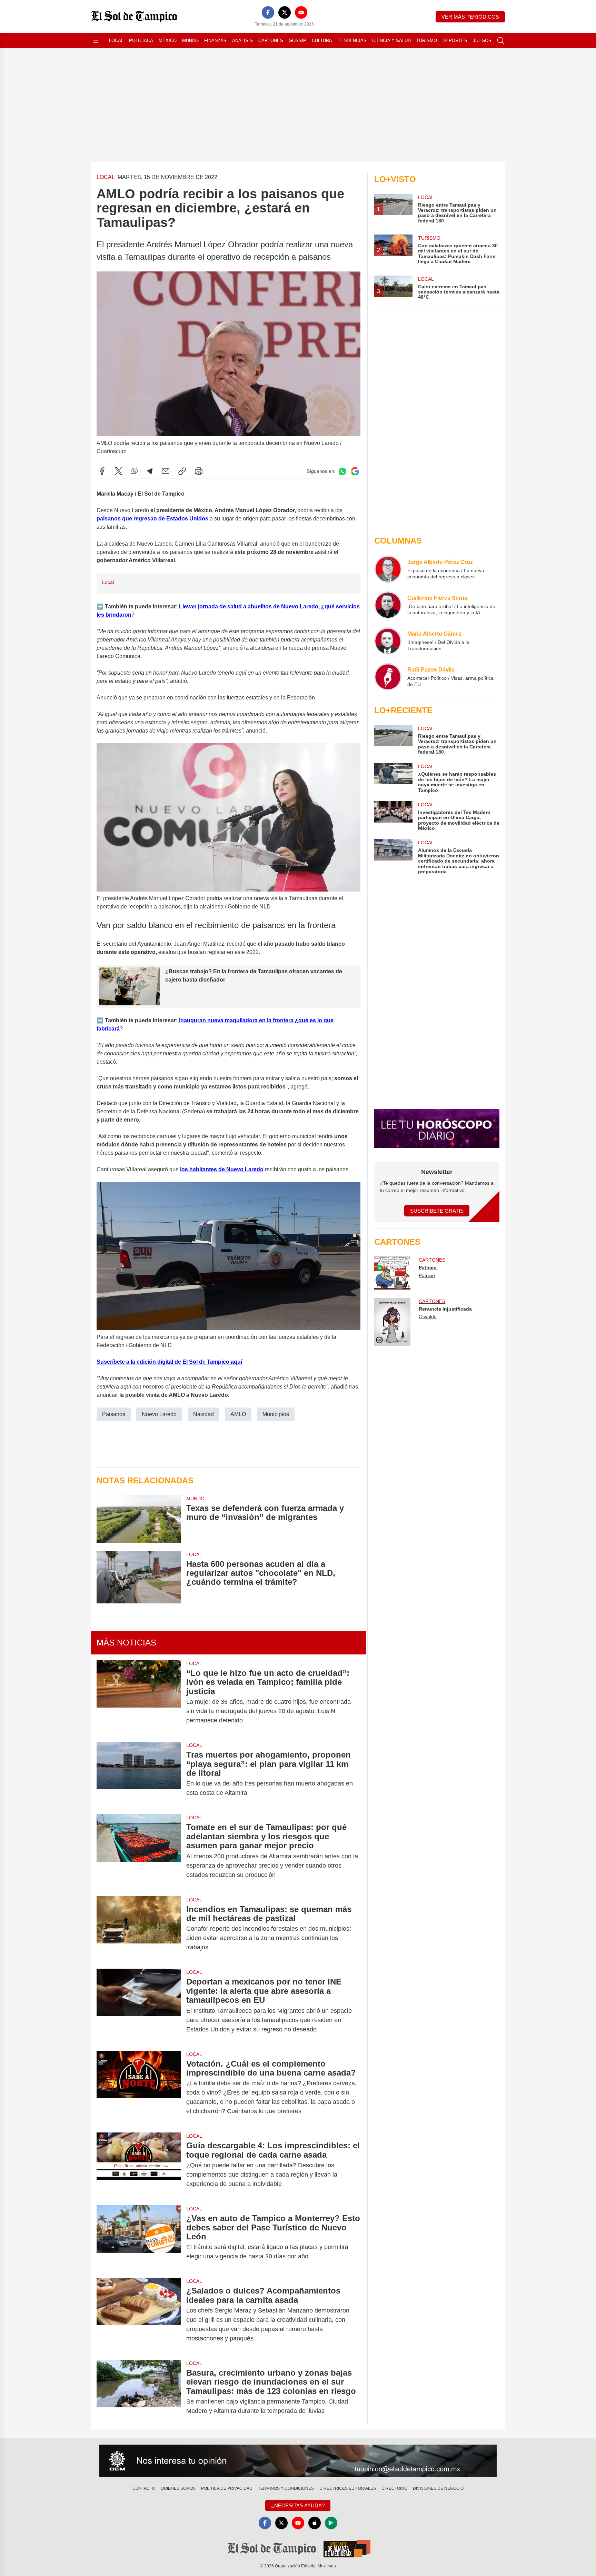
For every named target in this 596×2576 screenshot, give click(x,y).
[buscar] (501, 41)
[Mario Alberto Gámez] (388, 641)
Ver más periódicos (470, 17)
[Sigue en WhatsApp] (342, 471)
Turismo (427, 41)
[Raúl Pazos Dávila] (388, 677)
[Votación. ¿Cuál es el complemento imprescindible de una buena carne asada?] (139, 2088)
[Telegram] (150, 471)
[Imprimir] (199, 471)
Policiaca (141, 41)
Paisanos (114, 1414)
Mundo (190, 41)
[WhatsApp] (135, 471)
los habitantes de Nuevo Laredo (222, 1169)
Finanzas (215, 41)
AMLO (238, 1414)
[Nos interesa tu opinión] (298, 2461)
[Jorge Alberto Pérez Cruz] (388, 569)
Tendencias (352, 41)
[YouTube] (301, 12)
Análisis (242, 41)
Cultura (322, 41)
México (168, 41)
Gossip (297, 41)
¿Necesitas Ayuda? (298, 2505)
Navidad (203, 1414)
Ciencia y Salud (391, 41)
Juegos (482, 41)
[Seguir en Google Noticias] (355, 471)
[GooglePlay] (331, 2523)
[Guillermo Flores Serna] (388, 605)
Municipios (276, 1414)
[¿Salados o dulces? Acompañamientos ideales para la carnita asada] (139, 2315)
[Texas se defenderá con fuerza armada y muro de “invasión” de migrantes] (139, 1519)
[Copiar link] (182, 471)
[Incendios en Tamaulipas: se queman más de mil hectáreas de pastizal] (139, 1928)
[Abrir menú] (96, 41)
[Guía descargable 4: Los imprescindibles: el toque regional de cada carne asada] (139, 2165)
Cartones (271, 41)
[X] (285, 12)
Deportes (455, 41)
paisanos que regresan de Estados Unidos (152, 519)
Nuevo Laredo (159, 1414)
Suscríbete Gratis (437, 1211)
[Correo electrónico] (166, 471)
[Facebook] (268, 12)
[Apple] (315, 2523)
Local (116, 41)
